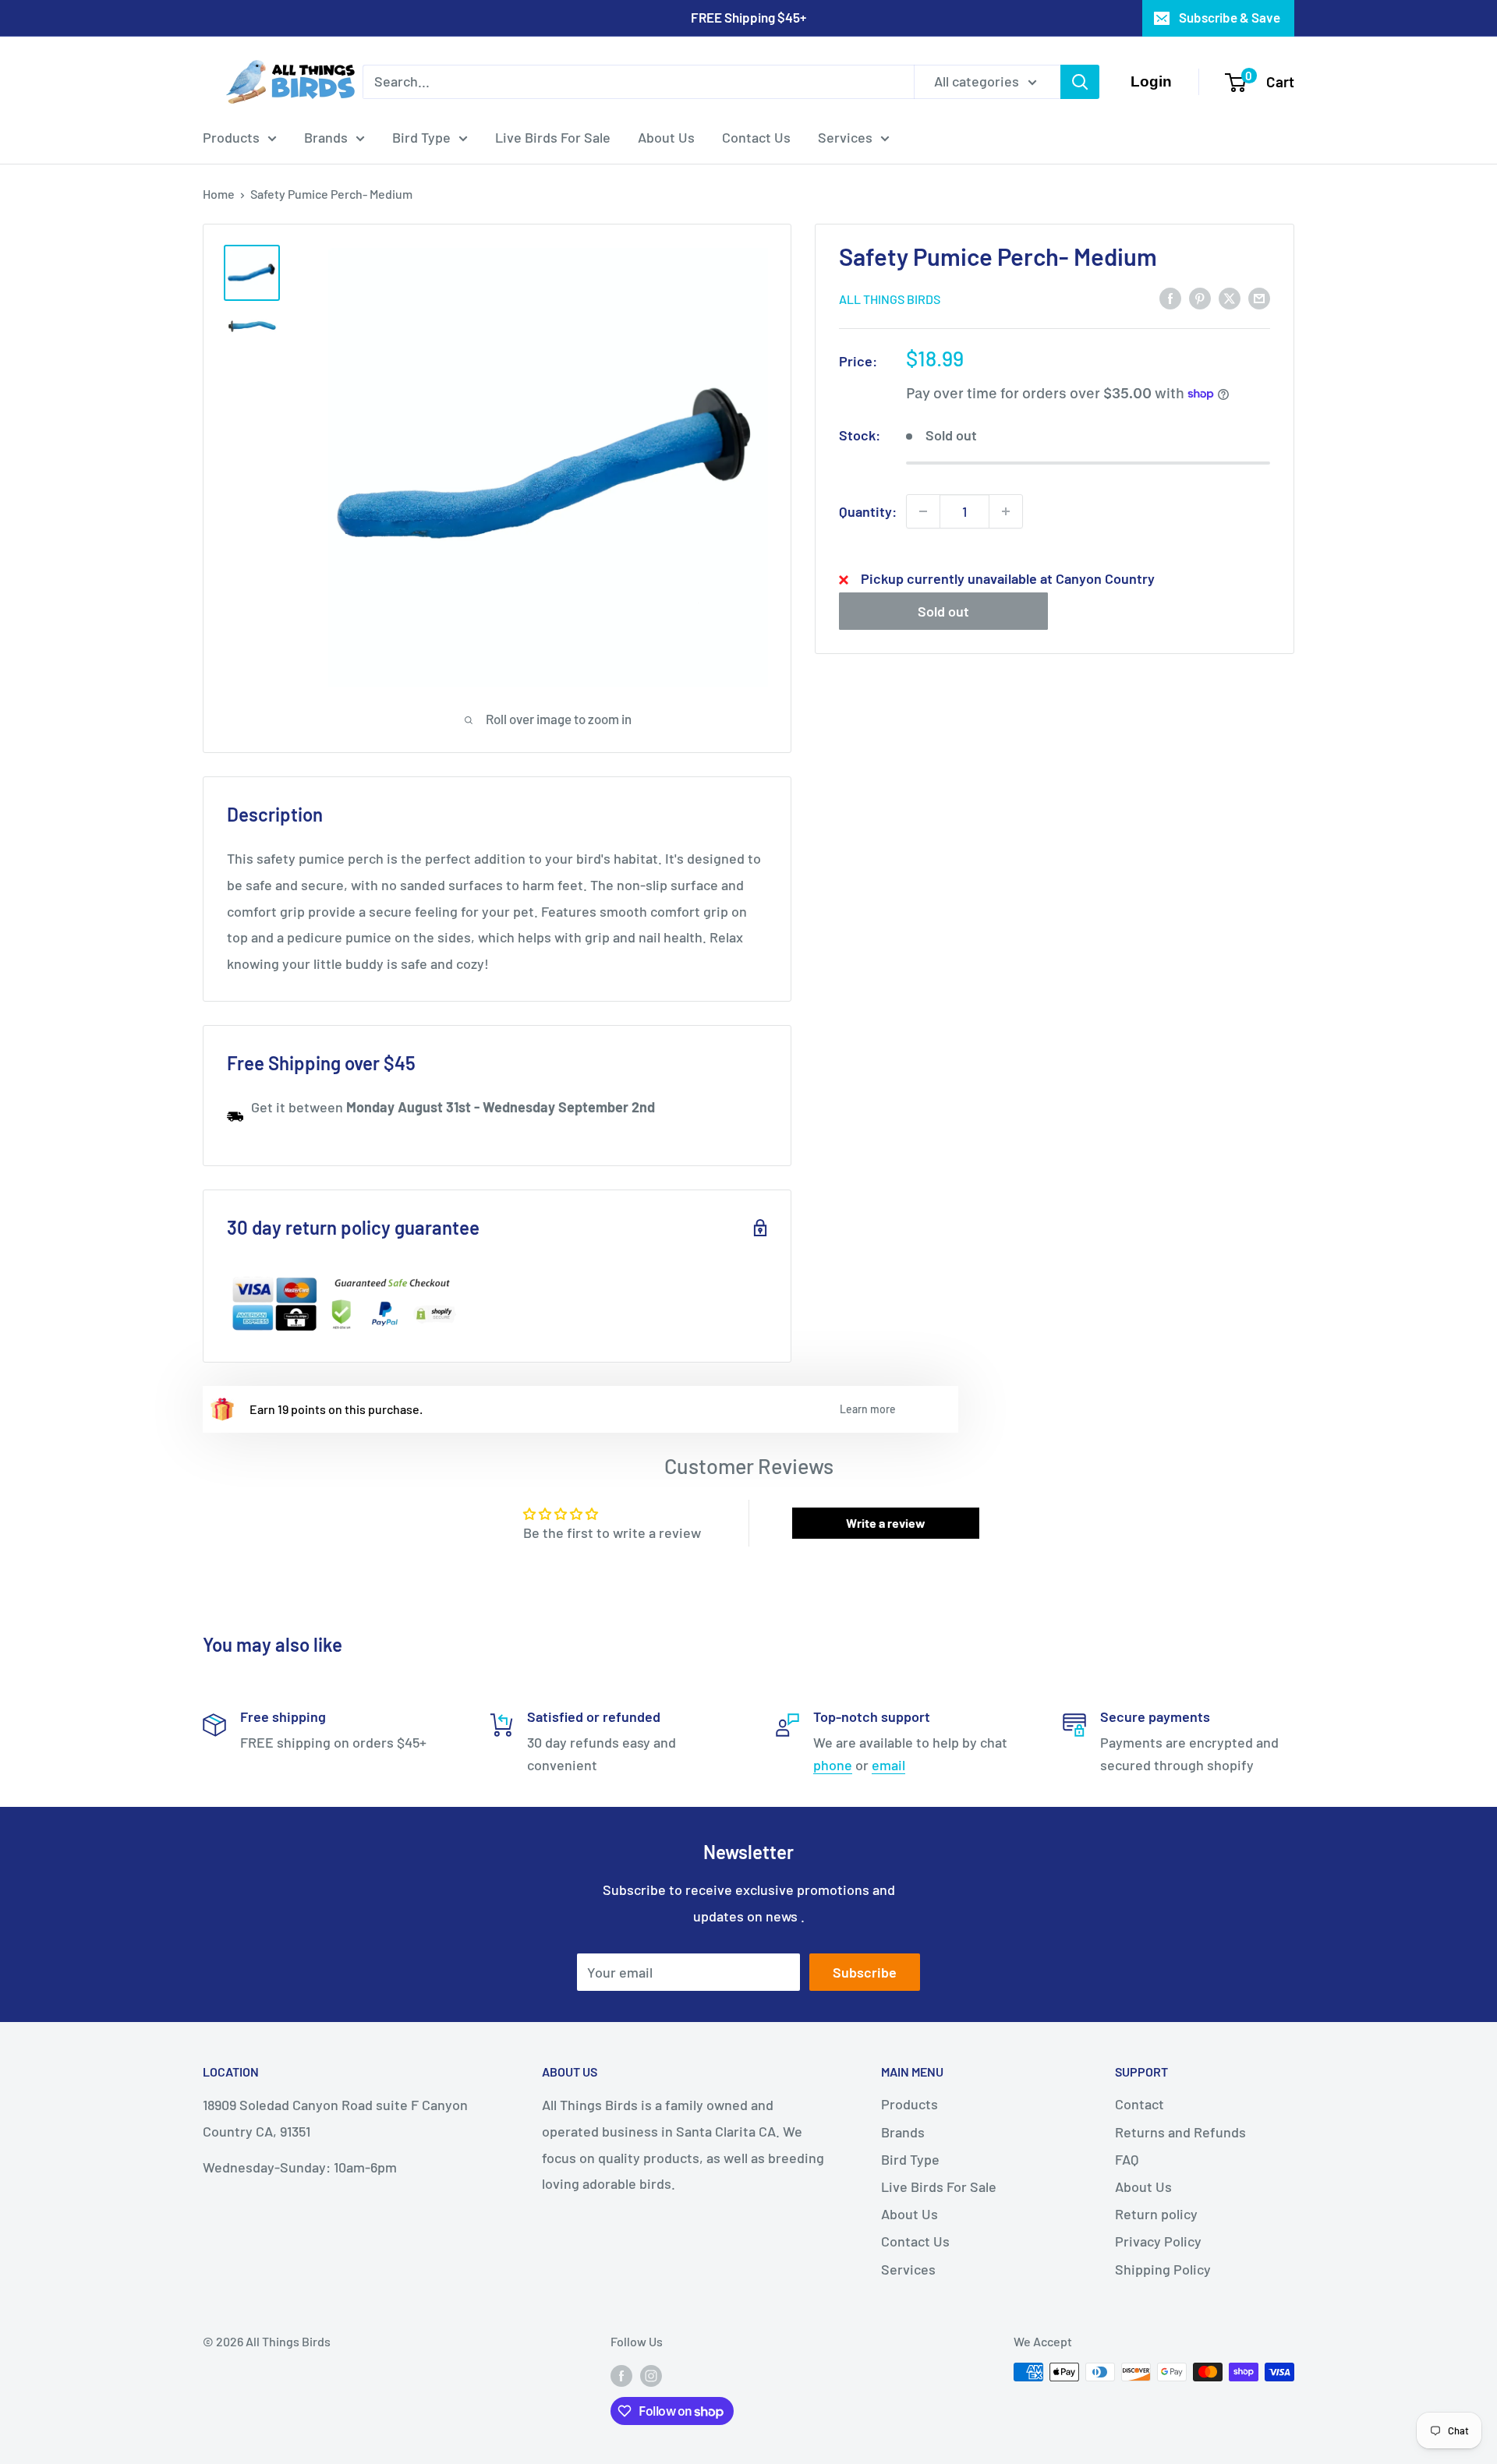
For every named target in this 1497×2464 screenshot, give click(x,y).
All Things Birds (890, 299)
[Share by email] (1259, 298)
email (888, 1765)
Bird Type (421, 137)
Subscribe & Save (1230, 17)
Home (219, 194)
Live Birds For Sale (553, 137)
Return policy (1156, 2214)
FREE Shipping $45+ (748, 17)
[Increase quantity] (1006, 511)
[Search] (1080, 82)
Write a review (886, 1523)
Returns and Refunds (1180, 2132)
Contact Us (756, 137)
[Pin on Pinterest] (1200, 298)
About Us (666, 137)
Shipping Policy (1163, 2269)
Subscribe (865, 1972)
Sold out (943, 611)
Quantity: (868, 511)
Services (845, 137)
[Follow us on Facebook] (621, 2375)
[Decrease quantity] (923, 511)
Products (231, 137)
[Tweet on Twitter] (1230, 298)
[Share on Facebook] (1170, 298)
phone (833, 1765)
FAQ (1127, 2159)
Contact (1140, 2104)
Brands (326, 137)
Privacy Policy (1158, 2241)
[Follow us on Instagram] (651, 2375)
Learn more (868, 1409)
